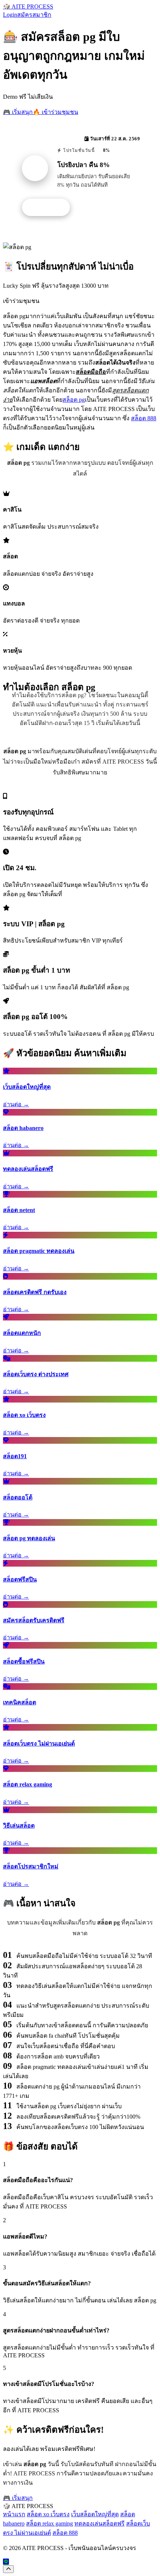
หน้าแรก (14, 2514)
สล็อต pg (74, 400)
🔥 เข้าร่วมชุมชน (55, 112)
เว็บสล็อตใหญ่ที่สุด (95, 2514)
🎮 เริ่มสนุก (18, 112)
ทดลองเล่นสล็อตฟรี (100, 2523)
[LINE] (6, 2562)
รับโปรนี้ (50, 208)
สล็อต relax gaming (49, 2523)
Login (10, 15)
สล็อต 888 (144, 418)
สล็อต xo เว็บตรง (48, 2514)
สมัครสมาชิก (34, 15)
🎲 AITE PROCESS (28, 6)
